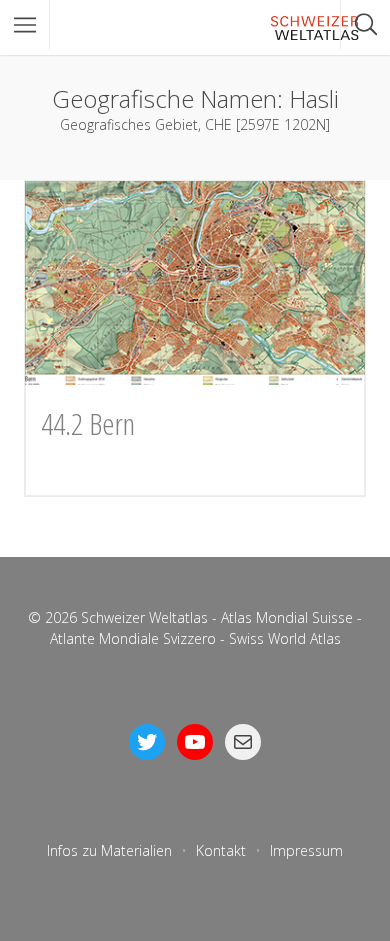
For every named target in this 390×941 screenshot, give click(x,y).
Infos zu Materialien (109, 850)
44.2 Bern (88, 423)
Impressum (306, 850)
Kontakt (221, 850)
